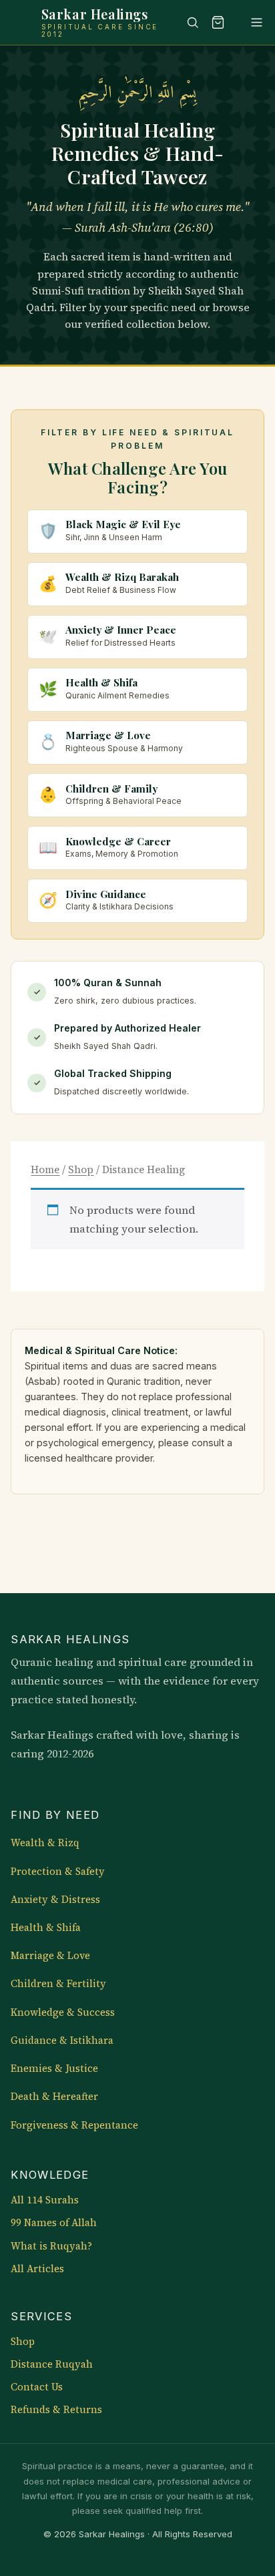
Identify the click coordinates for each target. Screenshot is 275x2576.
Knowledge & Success (63, 2012)
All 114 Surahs (45, 2200)
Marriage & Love (50, 1956)
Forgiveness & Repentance (74, 2125)
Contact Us (37, 2387)
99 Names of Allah (54, 2223)
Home (45, 1169)
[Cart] (218, 22)
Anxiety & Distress (55, 1900)
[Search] (186, 22)
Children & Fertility (58, 1984)
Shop (81, 1169)
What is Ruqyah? (51, 2246)
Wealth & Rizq (45, 1843)
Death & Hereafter (54, 2097)
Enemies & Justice (54, 2069)
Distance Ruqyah (52, 2364)
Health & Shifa (46, 1928)
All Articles (37, 2269)
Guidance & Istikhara (62, 2041)
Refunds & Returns (56, 2410)
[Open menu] (250, 22)
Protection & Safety (58, 1872)
